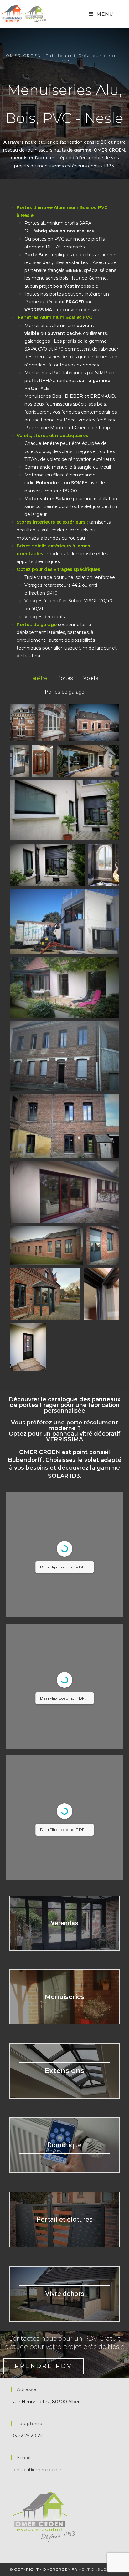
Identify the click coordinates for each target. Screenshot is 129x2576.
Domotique (64, 2145)
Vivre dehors (65, 2294)
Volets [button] (91, 678)
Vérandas (64, 1923)
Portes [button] (65, 678)
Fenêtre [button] (38, 678)
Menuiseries (65, 1997)
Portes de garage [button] (64, 692)
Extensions (64, 2071)
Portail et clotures (64, 2219)
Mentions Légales (99, 2569)
